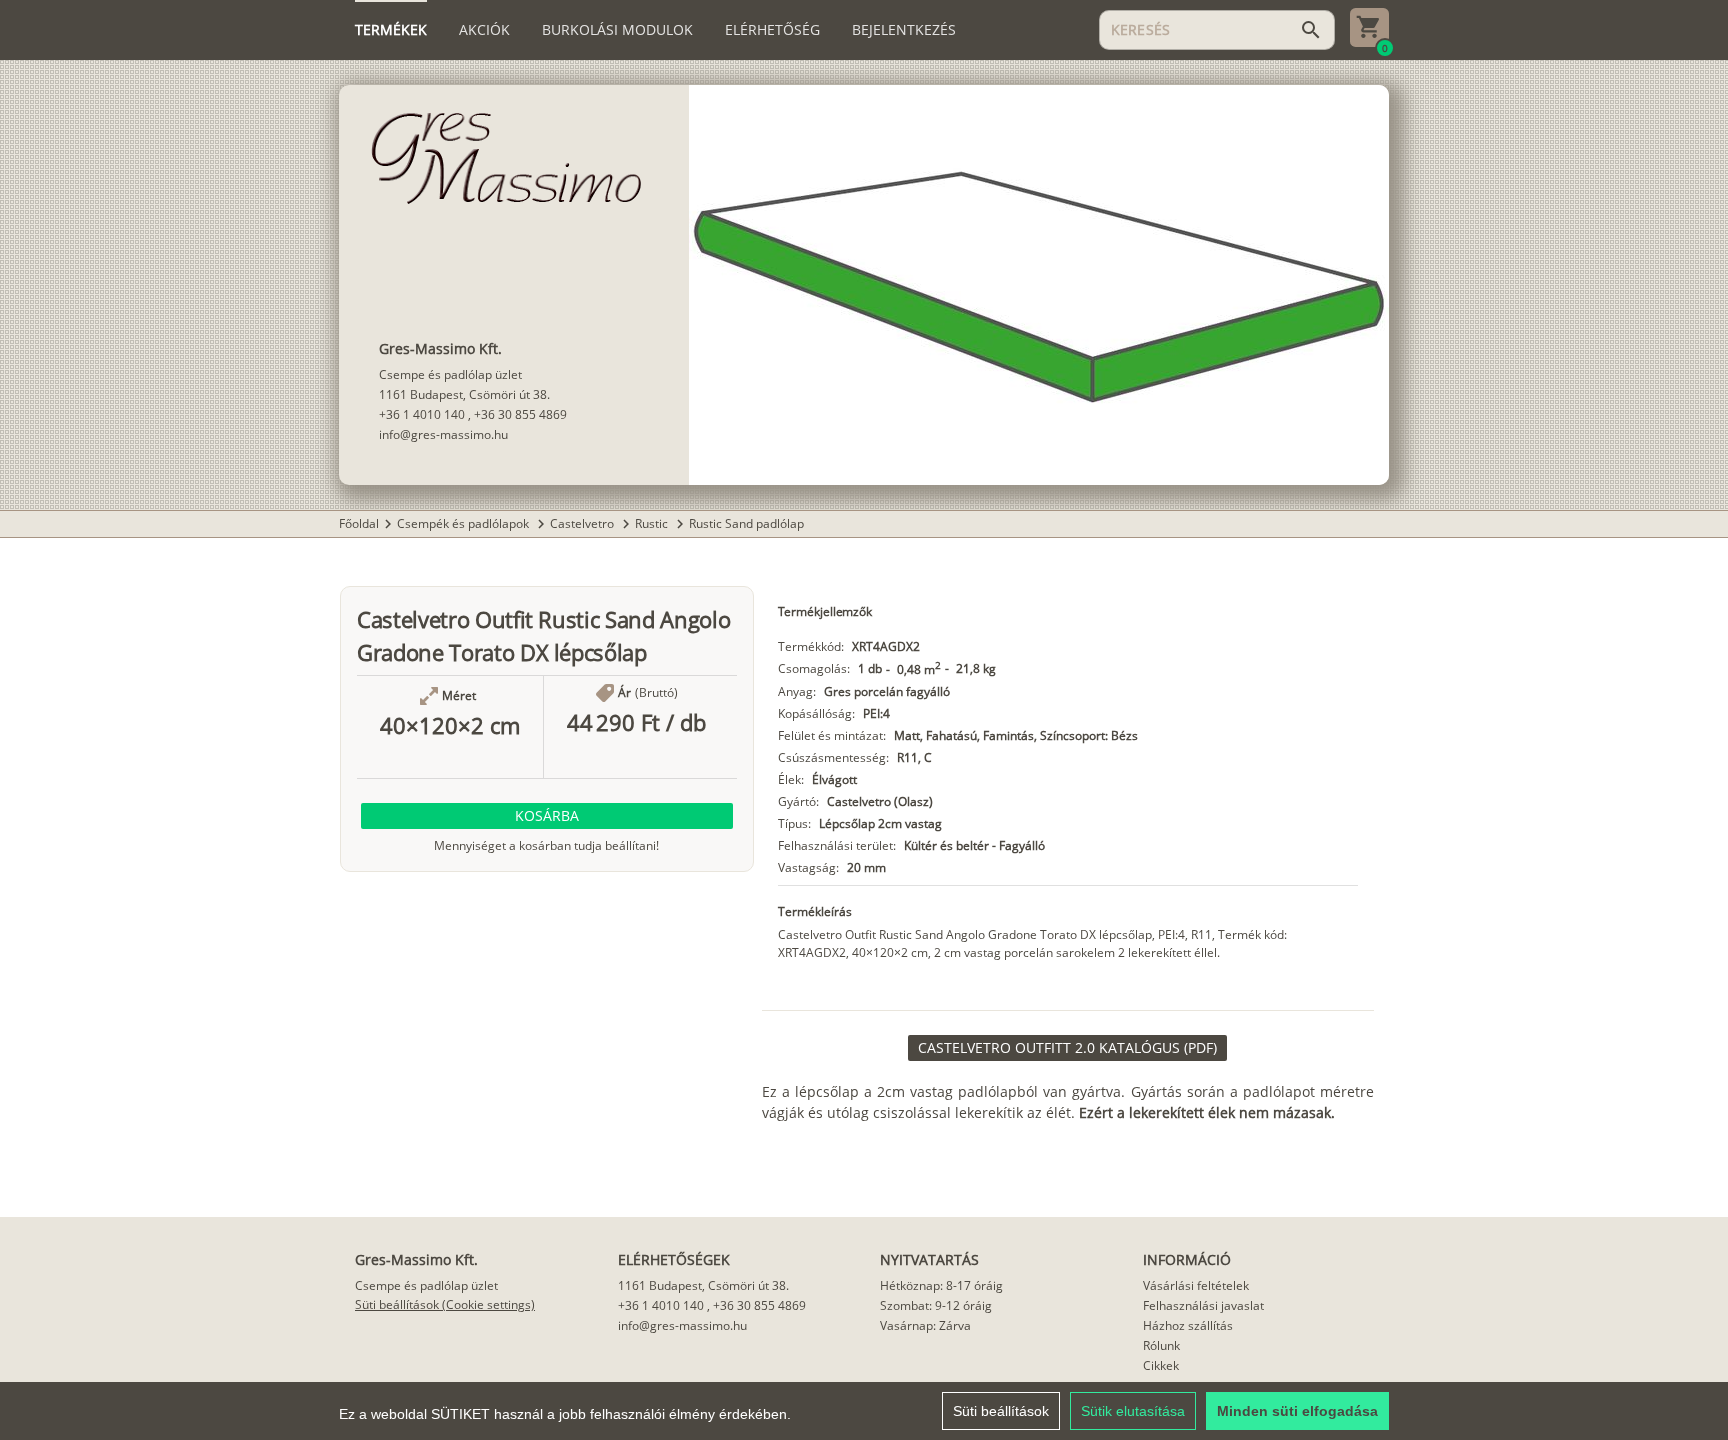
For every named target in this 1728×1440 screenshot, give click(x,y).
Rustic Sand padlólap (746, 523)
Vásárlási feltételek (1196, 1285)
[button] (547, 816)
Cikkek (1161, 1365)
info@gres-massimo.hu (443, 434)
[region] (864, 1411)
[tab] (391, 30)
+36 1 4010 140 (422, 414)
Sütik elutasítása (1133, 1411)
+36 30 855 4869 (520, 414)
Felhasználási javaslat (1203, 1305)
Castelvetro (583, 523)
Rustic (653, 523)
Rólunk (1161, 1345)
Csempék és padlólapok (464, 523)
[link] (1067, 1048)
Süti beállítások (1001, 1411)
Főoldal (359, 523)
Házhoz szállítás (1188, 1325)
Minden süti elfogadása (1297, 1411)
